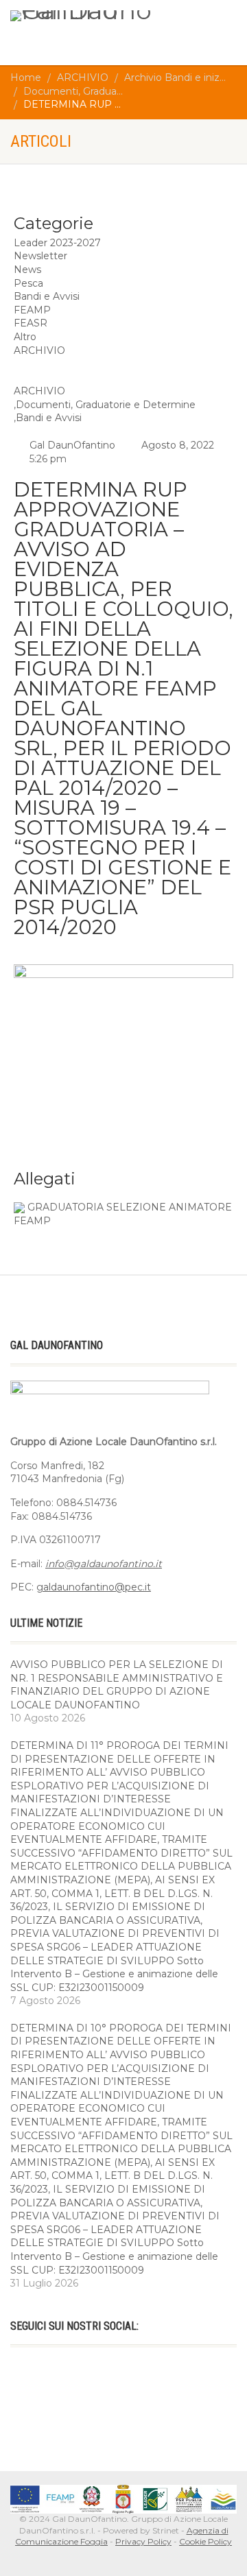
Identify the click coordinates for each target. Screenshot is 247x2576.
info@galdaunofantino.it (104, 1564)
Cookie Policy (205, 2541)
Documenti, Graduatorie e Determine (106, 405)
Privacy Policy (143, 2541)
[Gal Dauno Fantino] (82, 16)
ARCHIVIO (39, 391)
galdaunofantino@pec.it (94, 1587)
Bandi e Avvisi (49, 418)
